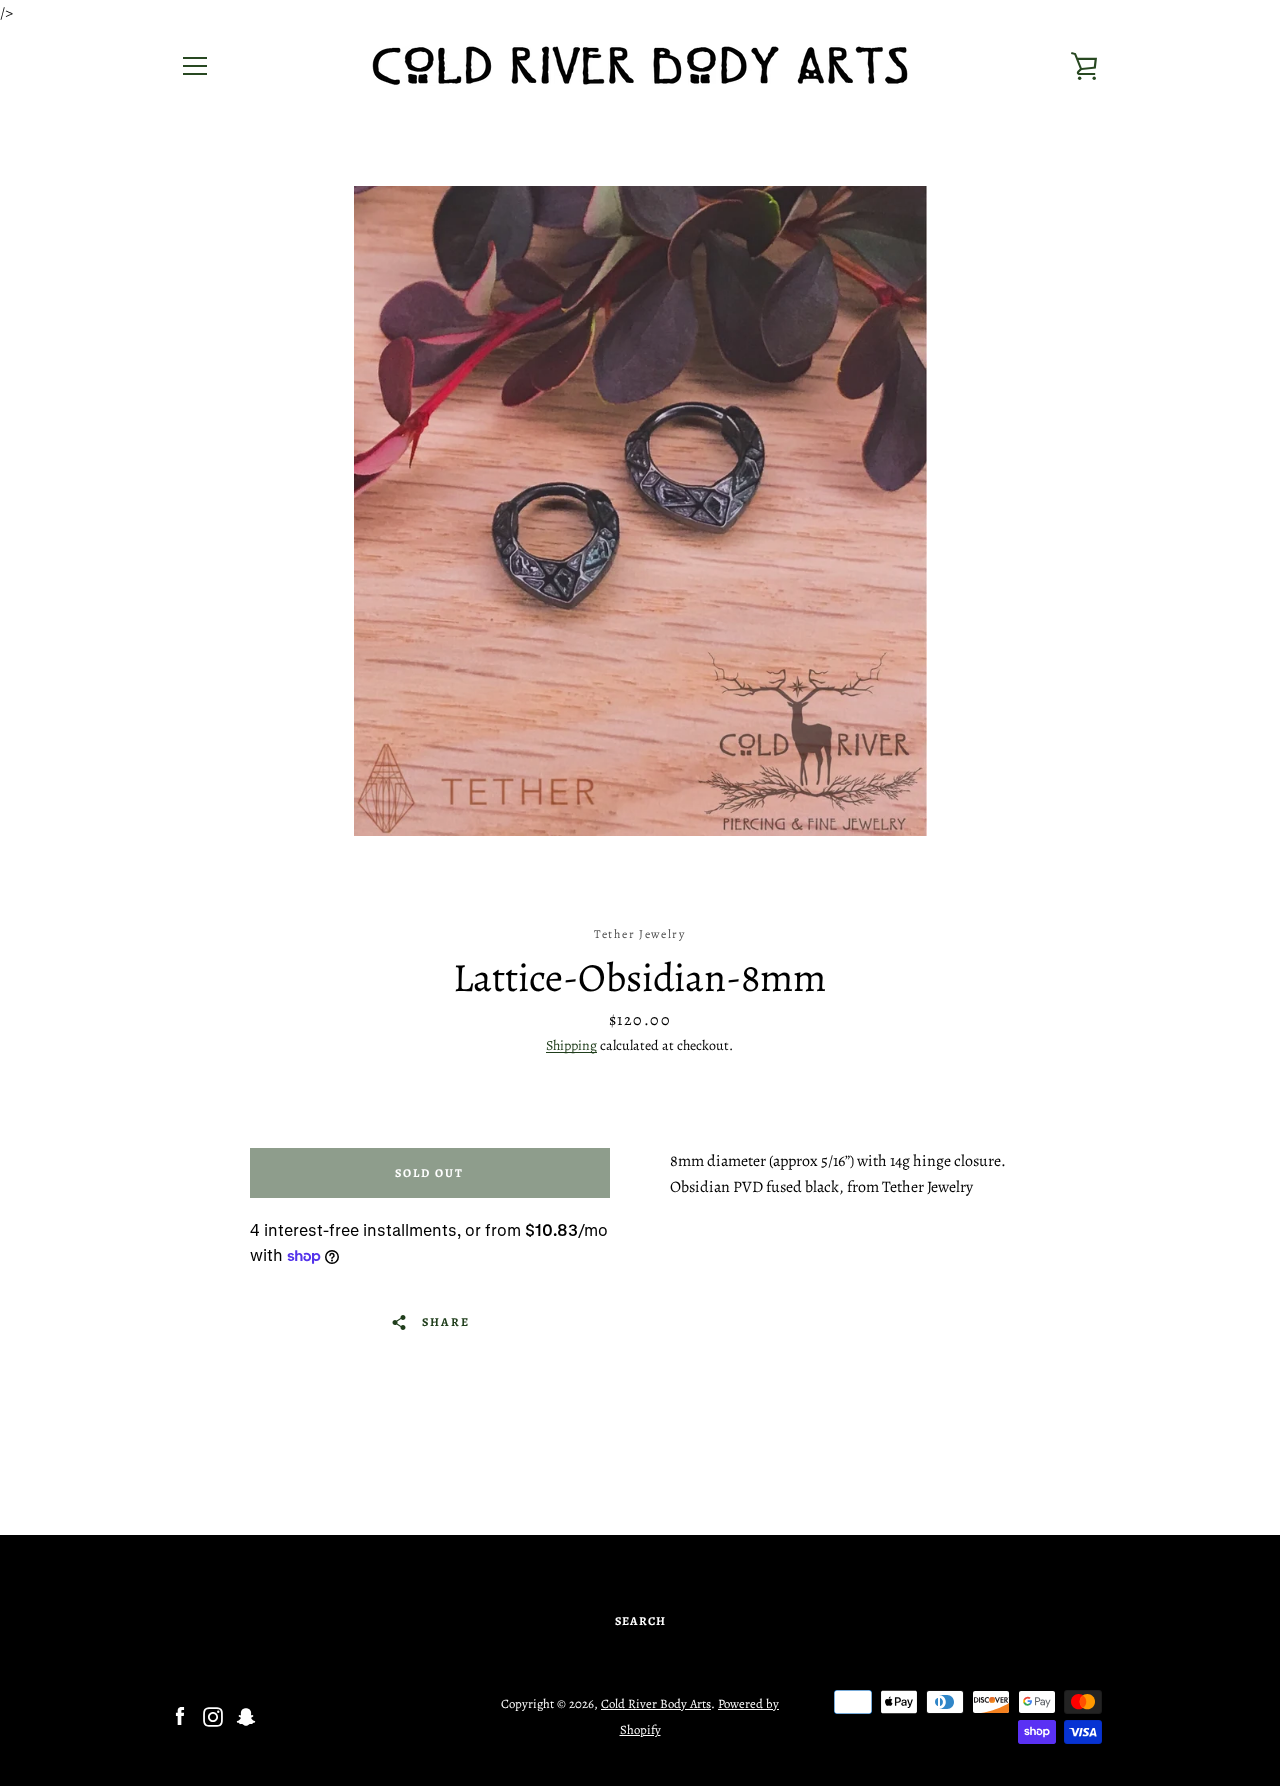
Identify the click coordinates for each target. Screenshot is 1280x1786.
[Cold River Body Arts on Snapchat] (246, 1716)
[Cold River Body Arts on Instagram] (213, 1716)
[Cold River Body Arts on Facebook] (180, 1716)
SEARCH (640, 1621)
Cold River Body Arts (656, 1703)
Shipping (571, 1045)
